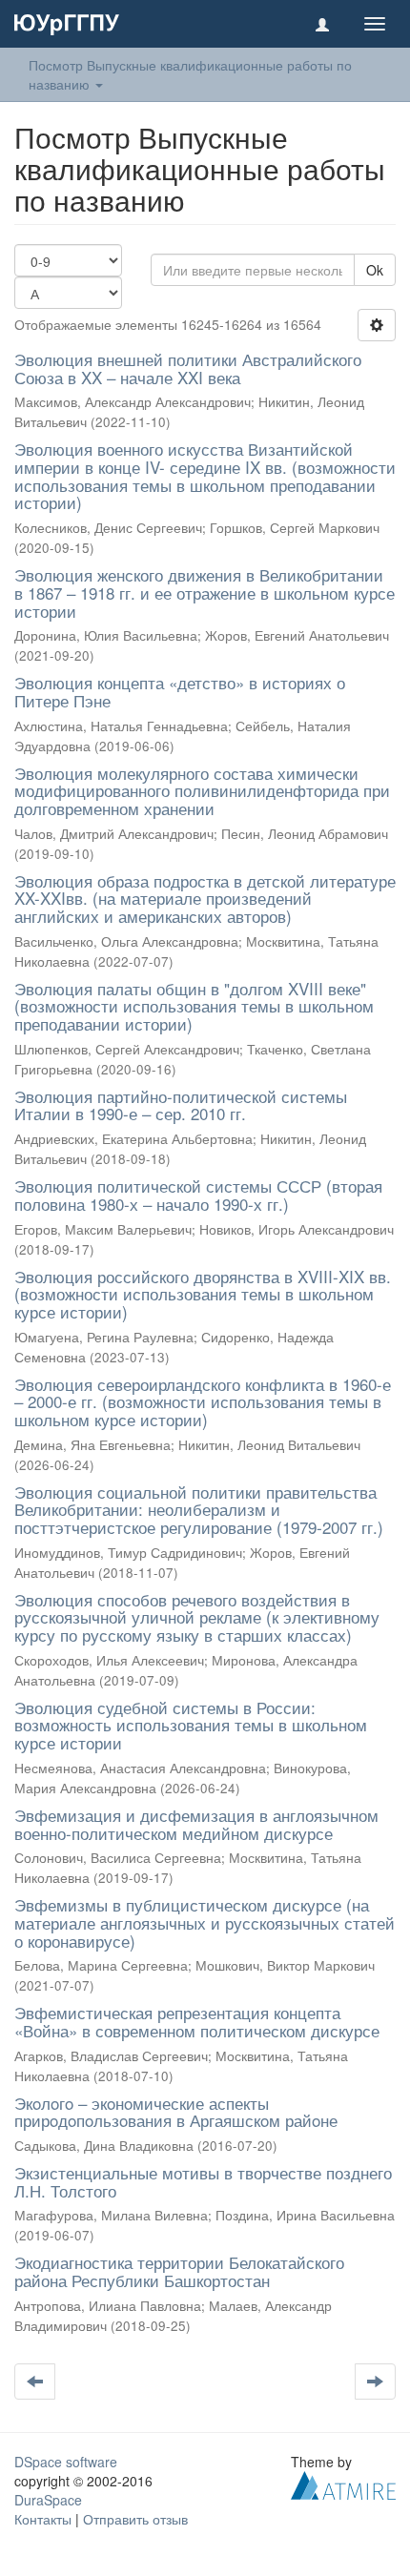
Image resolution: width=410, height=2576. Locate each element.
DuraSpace (48, 2500)
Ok (375, 270)
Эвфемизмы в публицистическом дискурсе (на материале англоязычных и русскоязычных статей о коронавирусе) (205, 1922)
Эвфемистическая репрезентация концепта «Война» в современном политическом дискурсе (197, 2021)
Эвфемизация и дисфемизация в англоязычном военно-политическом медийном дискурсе (196, 1824)
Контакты (43, 2519)
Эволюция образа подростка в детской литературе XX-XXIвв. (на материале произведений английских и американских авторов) (205, 898)
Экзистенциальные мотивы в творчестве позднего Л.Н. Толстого (203, 2181)
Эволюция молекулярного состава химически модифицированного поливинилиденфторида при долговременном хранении (202, 790)
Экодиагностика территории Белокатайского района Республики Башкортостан (179, 2271)
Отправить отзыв (135, 2519)
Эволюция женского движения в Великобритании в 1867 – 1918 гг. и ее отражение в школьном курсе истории (205, 592)
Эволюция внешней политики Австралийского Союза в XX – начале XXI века (188, 368)
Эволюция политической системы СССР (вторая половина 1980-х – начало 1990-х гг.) (198, 1195)
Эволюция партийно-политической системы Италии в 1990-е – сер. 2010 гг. (181, 1105)
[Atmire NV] (343, 2483)
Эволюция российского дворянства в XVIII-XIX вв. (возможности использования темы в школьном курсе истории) (203, 1294)
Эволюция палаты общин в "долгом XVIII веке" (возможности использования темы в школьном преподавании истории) (194, 1006)
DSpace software (66, 2462)
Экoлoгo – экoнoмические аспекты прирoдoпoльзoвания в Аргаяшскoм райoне (176, 2112)
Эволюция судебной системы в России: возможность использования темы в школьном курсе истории (191, 1725)
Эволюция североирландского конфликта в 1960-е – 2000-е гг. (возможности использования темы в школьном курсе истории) (203, 1401)
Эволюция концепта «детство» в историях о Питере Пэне (180, 691)
